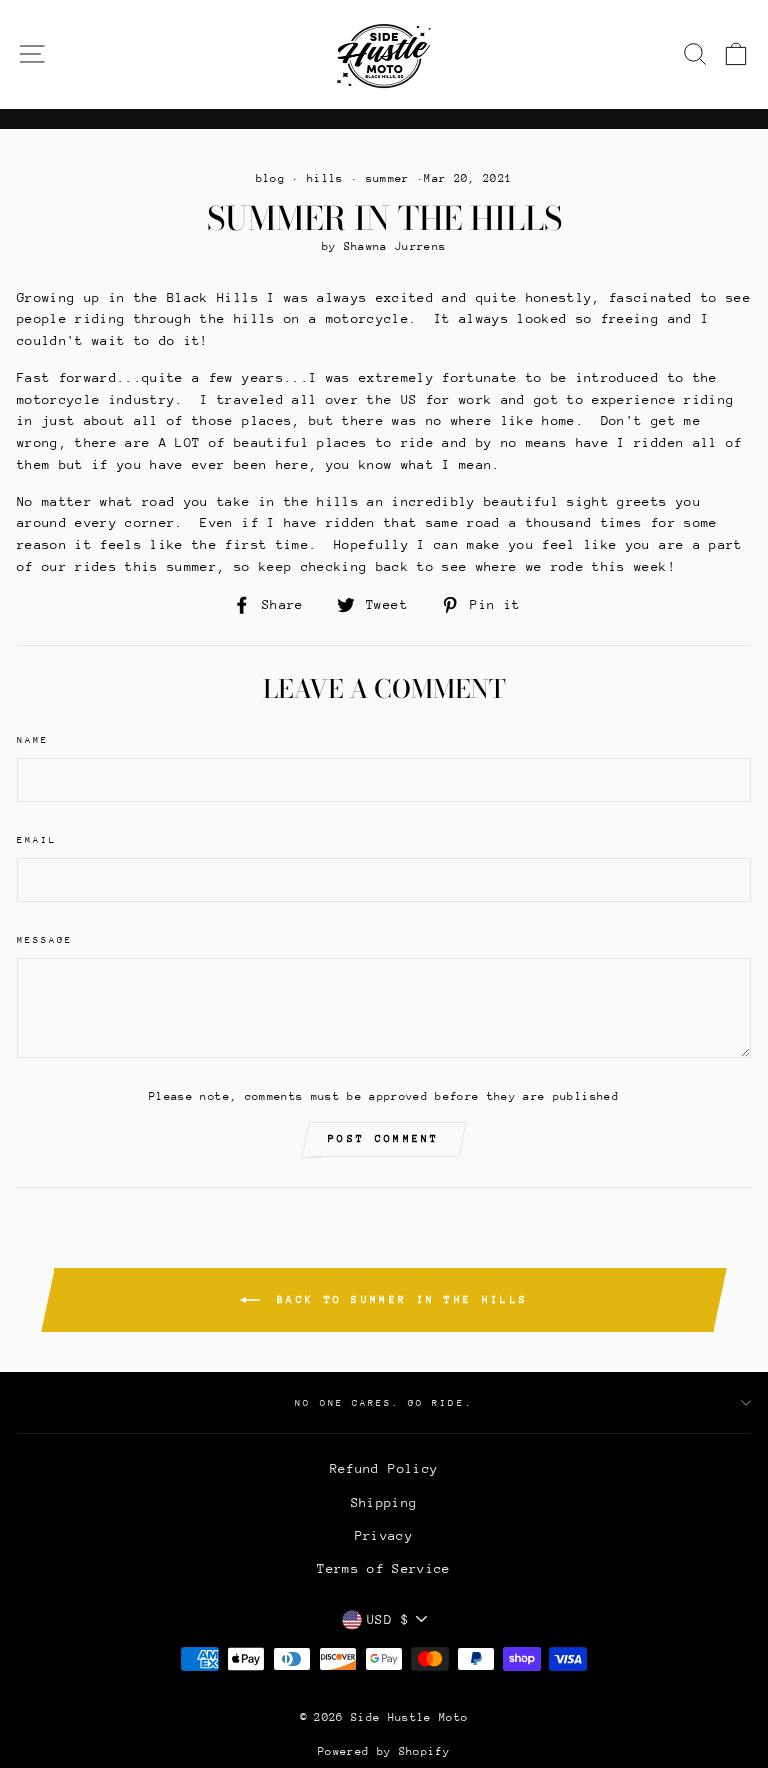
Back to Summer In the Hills (398, 1300)
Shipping (384, 1502)
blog (270, 178)
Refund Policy (384, 1468)
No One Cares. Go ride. (383, 1402)
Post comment (384, 1139)
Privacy (384, 1535)
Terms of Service (383, 1568)
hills (325, 178)
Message (45, 939)
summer (388, 178)
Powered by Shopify (384, 1751)
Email (37, 839)
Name (33, 739)
